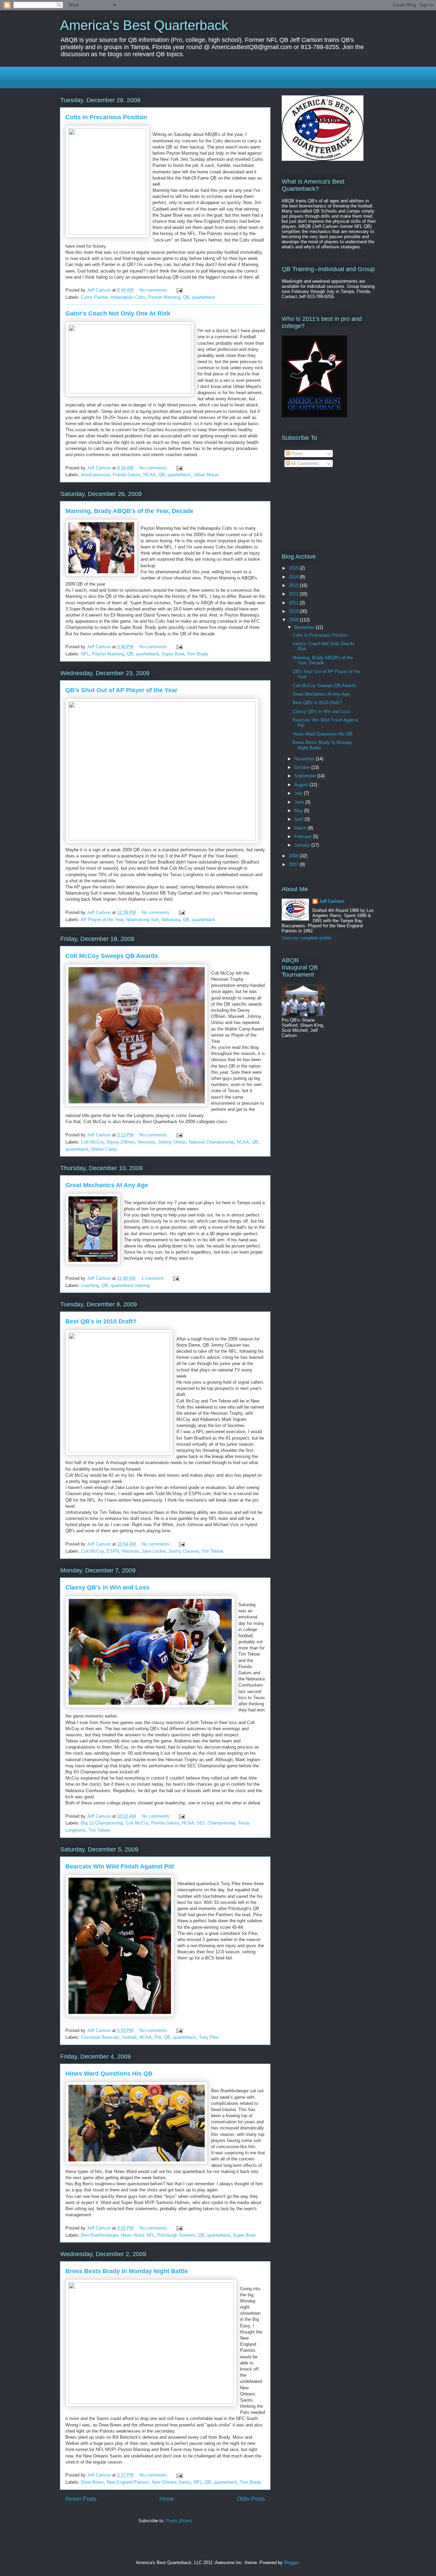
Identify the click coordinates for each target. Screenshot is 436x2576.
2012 (294, 594)
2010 (294, 611)
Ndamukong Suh (142, 920)
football (129, 2037)
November (305, 759)
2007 (294, 864)
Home (167, 2499)
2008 (294, 856)
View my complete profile (307, 938)
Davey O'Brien (121, 1142)
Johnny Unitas (172, 1142)
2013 (294, 585)
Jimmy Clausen (184, 1551)
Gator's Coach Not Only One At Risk (118, 313)
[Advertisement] (140, 77)
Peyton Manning (164, 297)
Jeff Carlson (332, 901)
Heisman (146, 1142)
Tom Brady (198, 654)
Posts (296, 454)
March (301, 828)
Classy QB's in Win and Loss (107, 1587)
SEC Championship (216, 1823)
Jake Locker (154, 1551)
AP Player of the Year (102, 920)
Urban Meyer (206, 475)
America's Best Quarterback (144, 25)
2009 (294, 620)
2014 (294, 577)
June (300, 802)
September (306, 776)
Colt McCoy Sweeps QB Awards (112, 956)
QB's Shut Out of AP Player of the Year (121, 690)
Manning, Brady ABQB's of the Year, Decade (129, 511)
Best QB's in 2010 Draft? (101, 1321)
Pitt (158, 2037)
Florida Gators (127, 475)
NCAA (150, 475)
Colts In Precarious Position (106, 117)
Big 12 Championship (102, 1823)
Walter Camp (104, 1149)
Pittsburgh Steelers (176, 2235)
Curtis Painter (94, 297)
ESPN (113, 1551)
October (303, 767)
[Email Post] (179, 290)
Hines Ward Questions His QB (109, 2074)
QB (186, 297)
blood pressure (96, 475)
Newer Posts (81, 2499)
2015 (294, 568)
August (302, 785)
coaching (90, 1285)
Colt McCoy (92, 1142)
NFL (85, 654)
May (299, 811)
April (299, 819)
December (305, 627)
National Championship (211, 1142)
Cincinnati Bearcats (100, 2037)
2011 (294, 603)
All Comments (304, 463)
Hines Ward (132, 2235)
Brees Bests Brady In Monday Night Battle (127, 2271)
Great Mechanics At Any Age (107, 1185)
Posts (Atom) (179, 2521)
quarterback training (130, 1285)
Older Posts (251, 2499)
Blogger (291, 2563)
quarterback (204, 297)
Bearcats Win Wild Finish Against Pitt (120, 1866)
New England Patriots (128, 2482)
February (304, 836)
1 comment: (154, 1278)
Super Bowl (173, 654)
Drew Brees (92, 2482)
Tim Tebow (212, 1551)
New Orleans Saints (172, 2482)
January (303, 845)
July (299, 793)
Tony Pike (209, 2037)
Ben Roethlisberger (100, 2235)
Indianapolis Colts (128, 297)
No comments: (154, 290)
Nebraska (171, 920)
